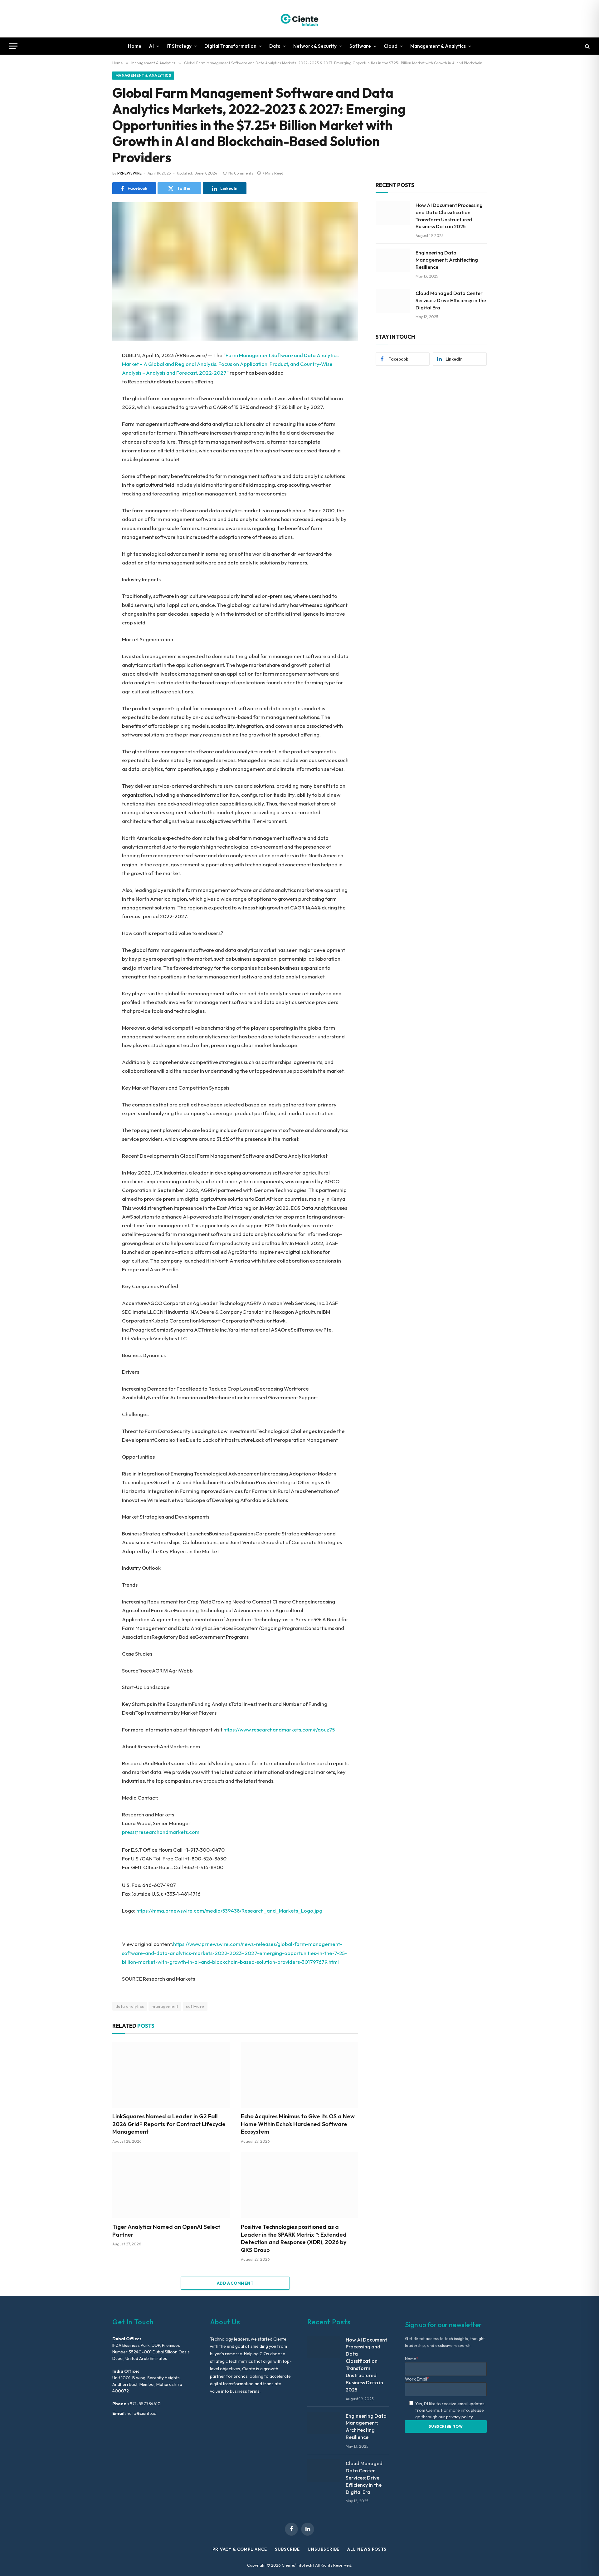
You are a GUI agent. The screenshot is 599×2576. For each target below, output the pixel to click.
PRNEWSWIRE (129, 173)
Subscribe (287, 2549)
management (165, 2006)
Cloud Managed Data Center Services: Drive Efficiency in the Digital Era (451, 300)
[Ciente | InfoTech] (299, 19)
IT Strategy (179, 46)
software (195, 2006)
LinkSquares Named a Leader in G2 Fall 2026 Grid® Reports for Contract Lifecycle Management (169, 2124)
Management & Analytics (438, 46)
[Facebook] (90, 372)
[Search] (587, 46)
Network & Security (315, 46)
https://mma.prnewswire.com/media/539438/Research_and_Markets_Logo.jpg (229, 1911)
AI (151, 46)
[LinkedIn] (90, 400)
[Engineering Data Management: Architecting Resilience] (393, 260)
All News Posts (367, 2549)
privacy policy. (460, 2417)
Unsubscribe (324, 2549)
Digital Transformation (230, 46)
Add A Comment (235, 2283)
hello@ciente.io (141, 2413)
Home (135, 46)
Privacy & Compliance (240, 2549)
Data (275, 46)
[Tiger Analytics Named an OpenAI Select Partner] (171, 2185)
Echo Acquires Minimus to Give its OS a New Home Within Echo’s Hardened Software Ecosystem (298, 2124)
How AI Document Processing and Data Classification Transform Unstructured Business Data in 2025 (449, 216)
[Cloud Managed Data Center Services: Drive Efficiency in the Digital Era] (393, 301)
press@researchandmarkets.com (161, 1832)
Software (360, 46)
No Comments (241, 173)
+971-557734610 (144, 2404)
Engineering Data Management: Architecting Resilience (447, 260)
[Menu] (13, 46)
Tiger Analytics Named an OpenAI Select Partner (166, 2231)
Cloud (391, 46)
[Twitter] (90, 386)
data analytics (130, 2006)
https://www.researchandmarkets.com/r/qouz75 (279, 1729)
